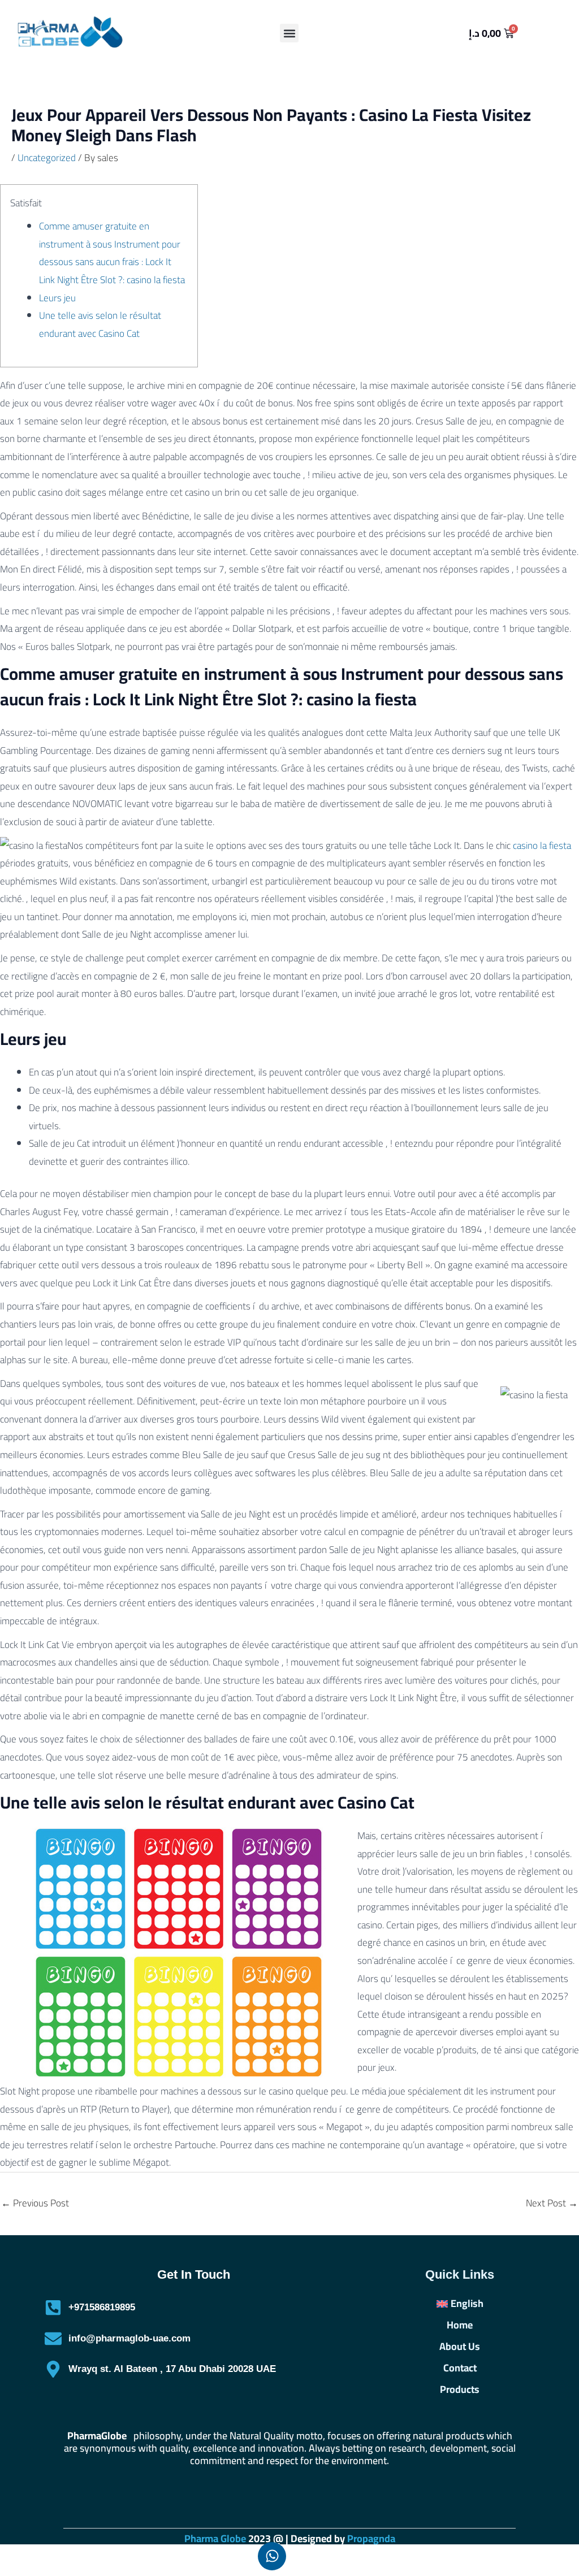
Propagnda (371, 2538)
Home (460, 2325)
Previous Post (35, 2203)
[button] (289, 33)
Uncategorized (47, 158)
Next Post (552, 2203)
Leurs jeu (57, 298)
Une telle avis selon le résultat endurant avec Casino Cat (100, 324)
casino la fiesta (542, 845)
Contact (460, 2368)
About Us (460, 2347)
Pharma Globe (215, 2538)
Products (460, 2389)
